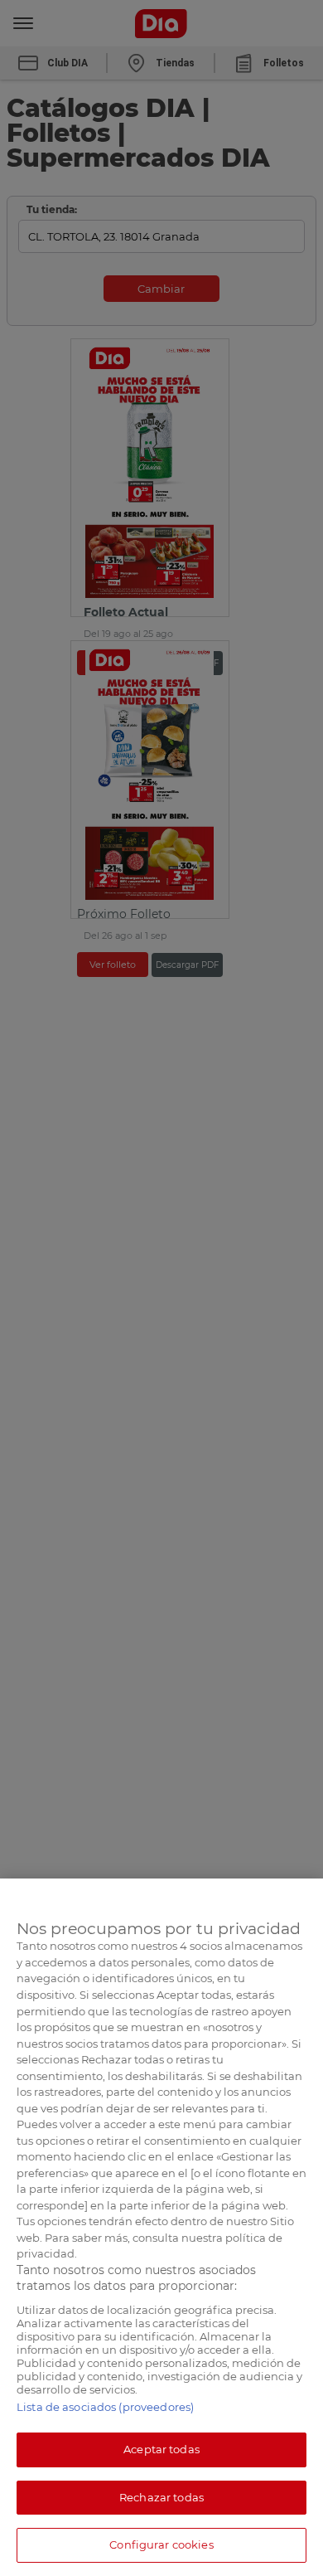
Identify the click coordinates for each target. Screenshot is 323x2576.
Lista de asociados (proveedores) (105, 2407)
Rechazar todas (161, 2497)
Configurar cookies (161, 2544)
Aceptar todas (161, 2449)
